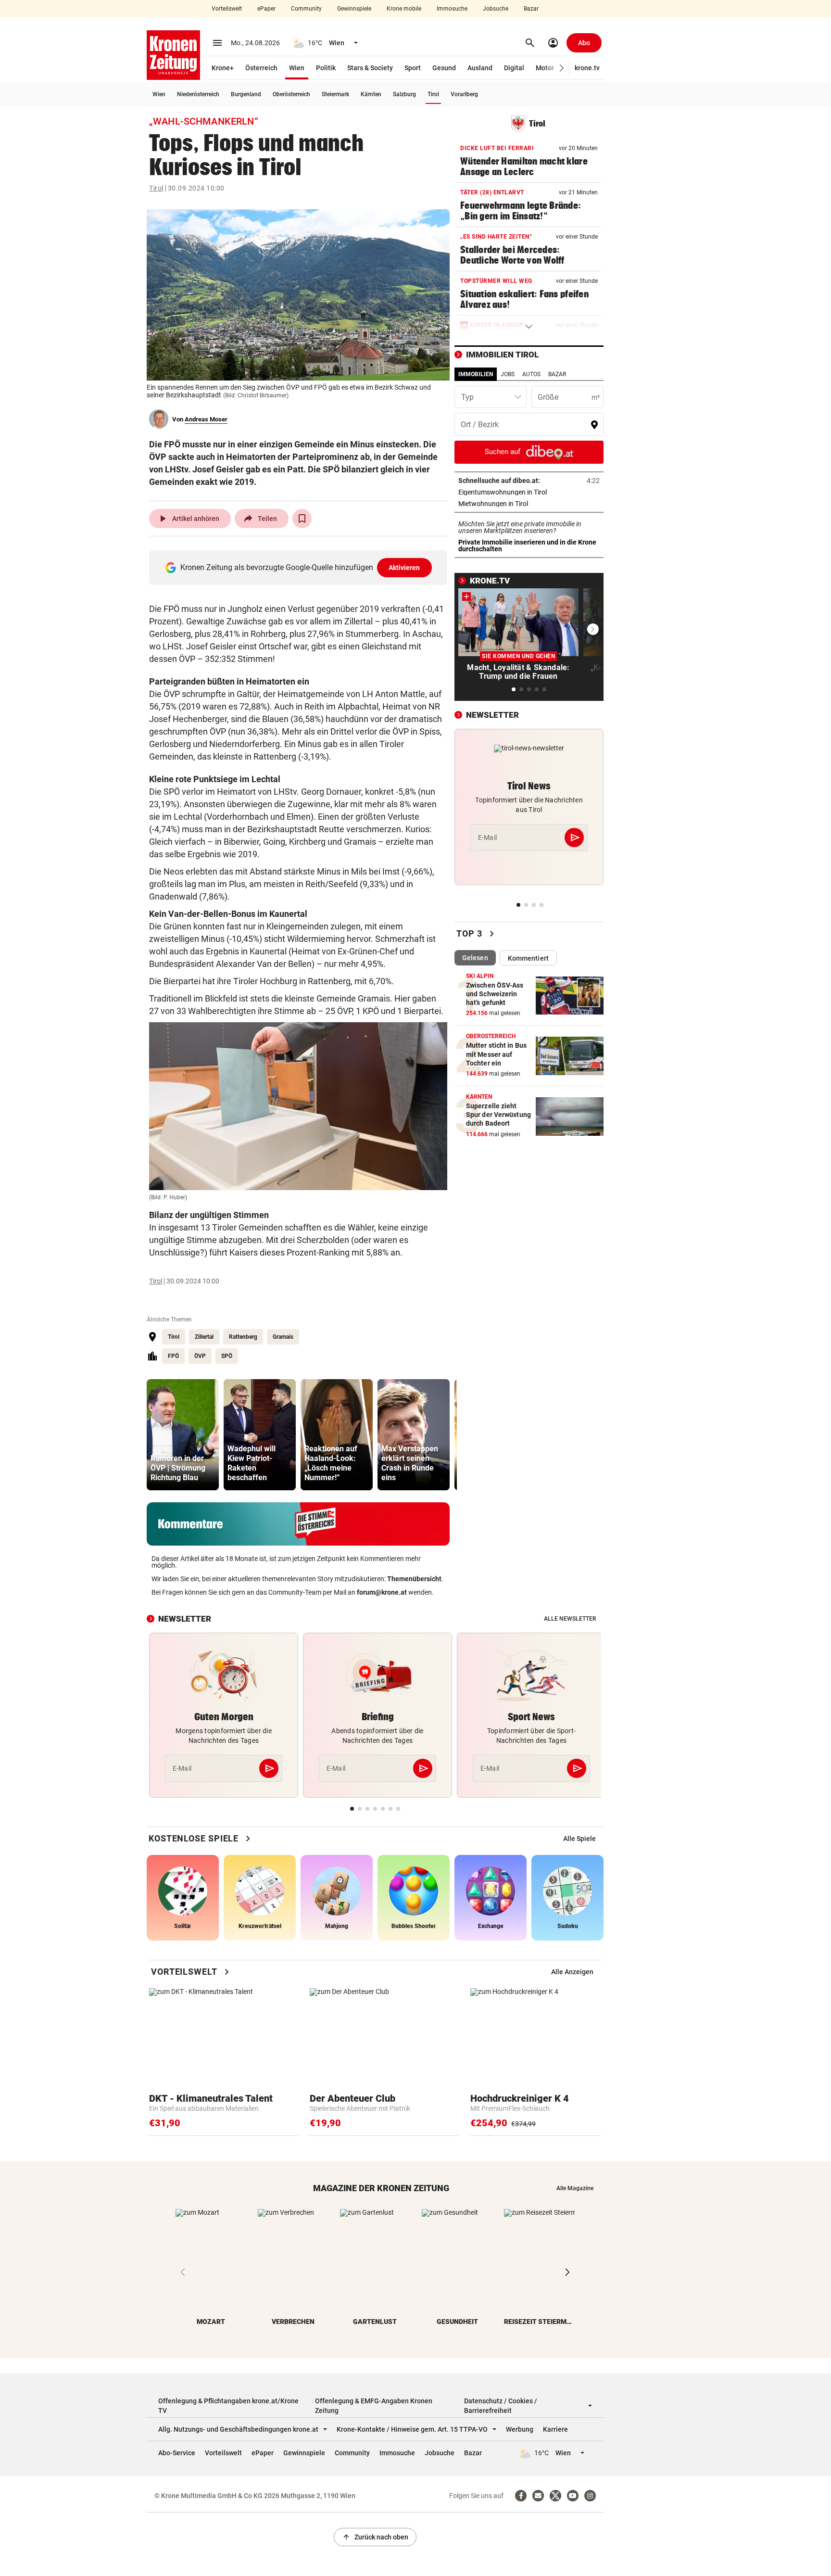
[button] (562, 68)
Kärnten (371, 94)
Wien (297, 68)
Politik (326, 68)
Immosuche (452, 9)
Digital (514, 68)
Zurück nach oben (375, 2537)
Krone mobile (404, 9)
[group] (183, 1435)
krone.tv (587, 68)
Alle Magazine (575, 2188)
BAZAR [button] (557, 374)
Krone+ (223, 68)
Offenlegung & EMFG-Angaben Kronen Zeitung (374, 2406)
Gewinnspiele (354, 9)
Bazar (531, 9)
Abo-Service (177, 2453)
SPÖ (227, 1356)
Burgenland (246, 94)
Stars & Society (370, 68)
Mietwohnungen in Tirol (523, 504)
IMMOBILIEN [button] (476, 374)
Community (306, 9)
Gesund (444, 68)
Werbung (520, 2429)
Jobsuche (496, 9)
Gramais (283, 1337)
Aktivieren (404, 568)
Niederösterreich (198, 94)
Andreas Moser (206, 419)
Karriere (555, 2429)
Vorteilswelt (227, 9)
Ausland (480, 68)
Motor (545, 68)
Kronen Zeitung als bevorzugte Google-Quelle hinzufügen (300, 567)
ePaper (266, 9)
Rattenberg (243, 1337)
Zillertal (204, 1337)
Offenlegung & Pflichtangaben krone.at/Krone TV (228, 2406)
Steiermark (335, 94)
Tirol (433, 94)
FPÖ (173, 1356)
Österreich (261, 68)
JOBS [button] (508, 374)
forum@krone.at (382, 1592)
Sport (413, 68)
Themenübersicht (414, 1579)
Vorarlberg (464, 94)
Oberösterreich (291, 94)
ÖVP (200, 1356)
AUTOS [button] (531, 374)
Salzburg (404, 94)
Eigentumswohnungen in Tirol (529, 492)
